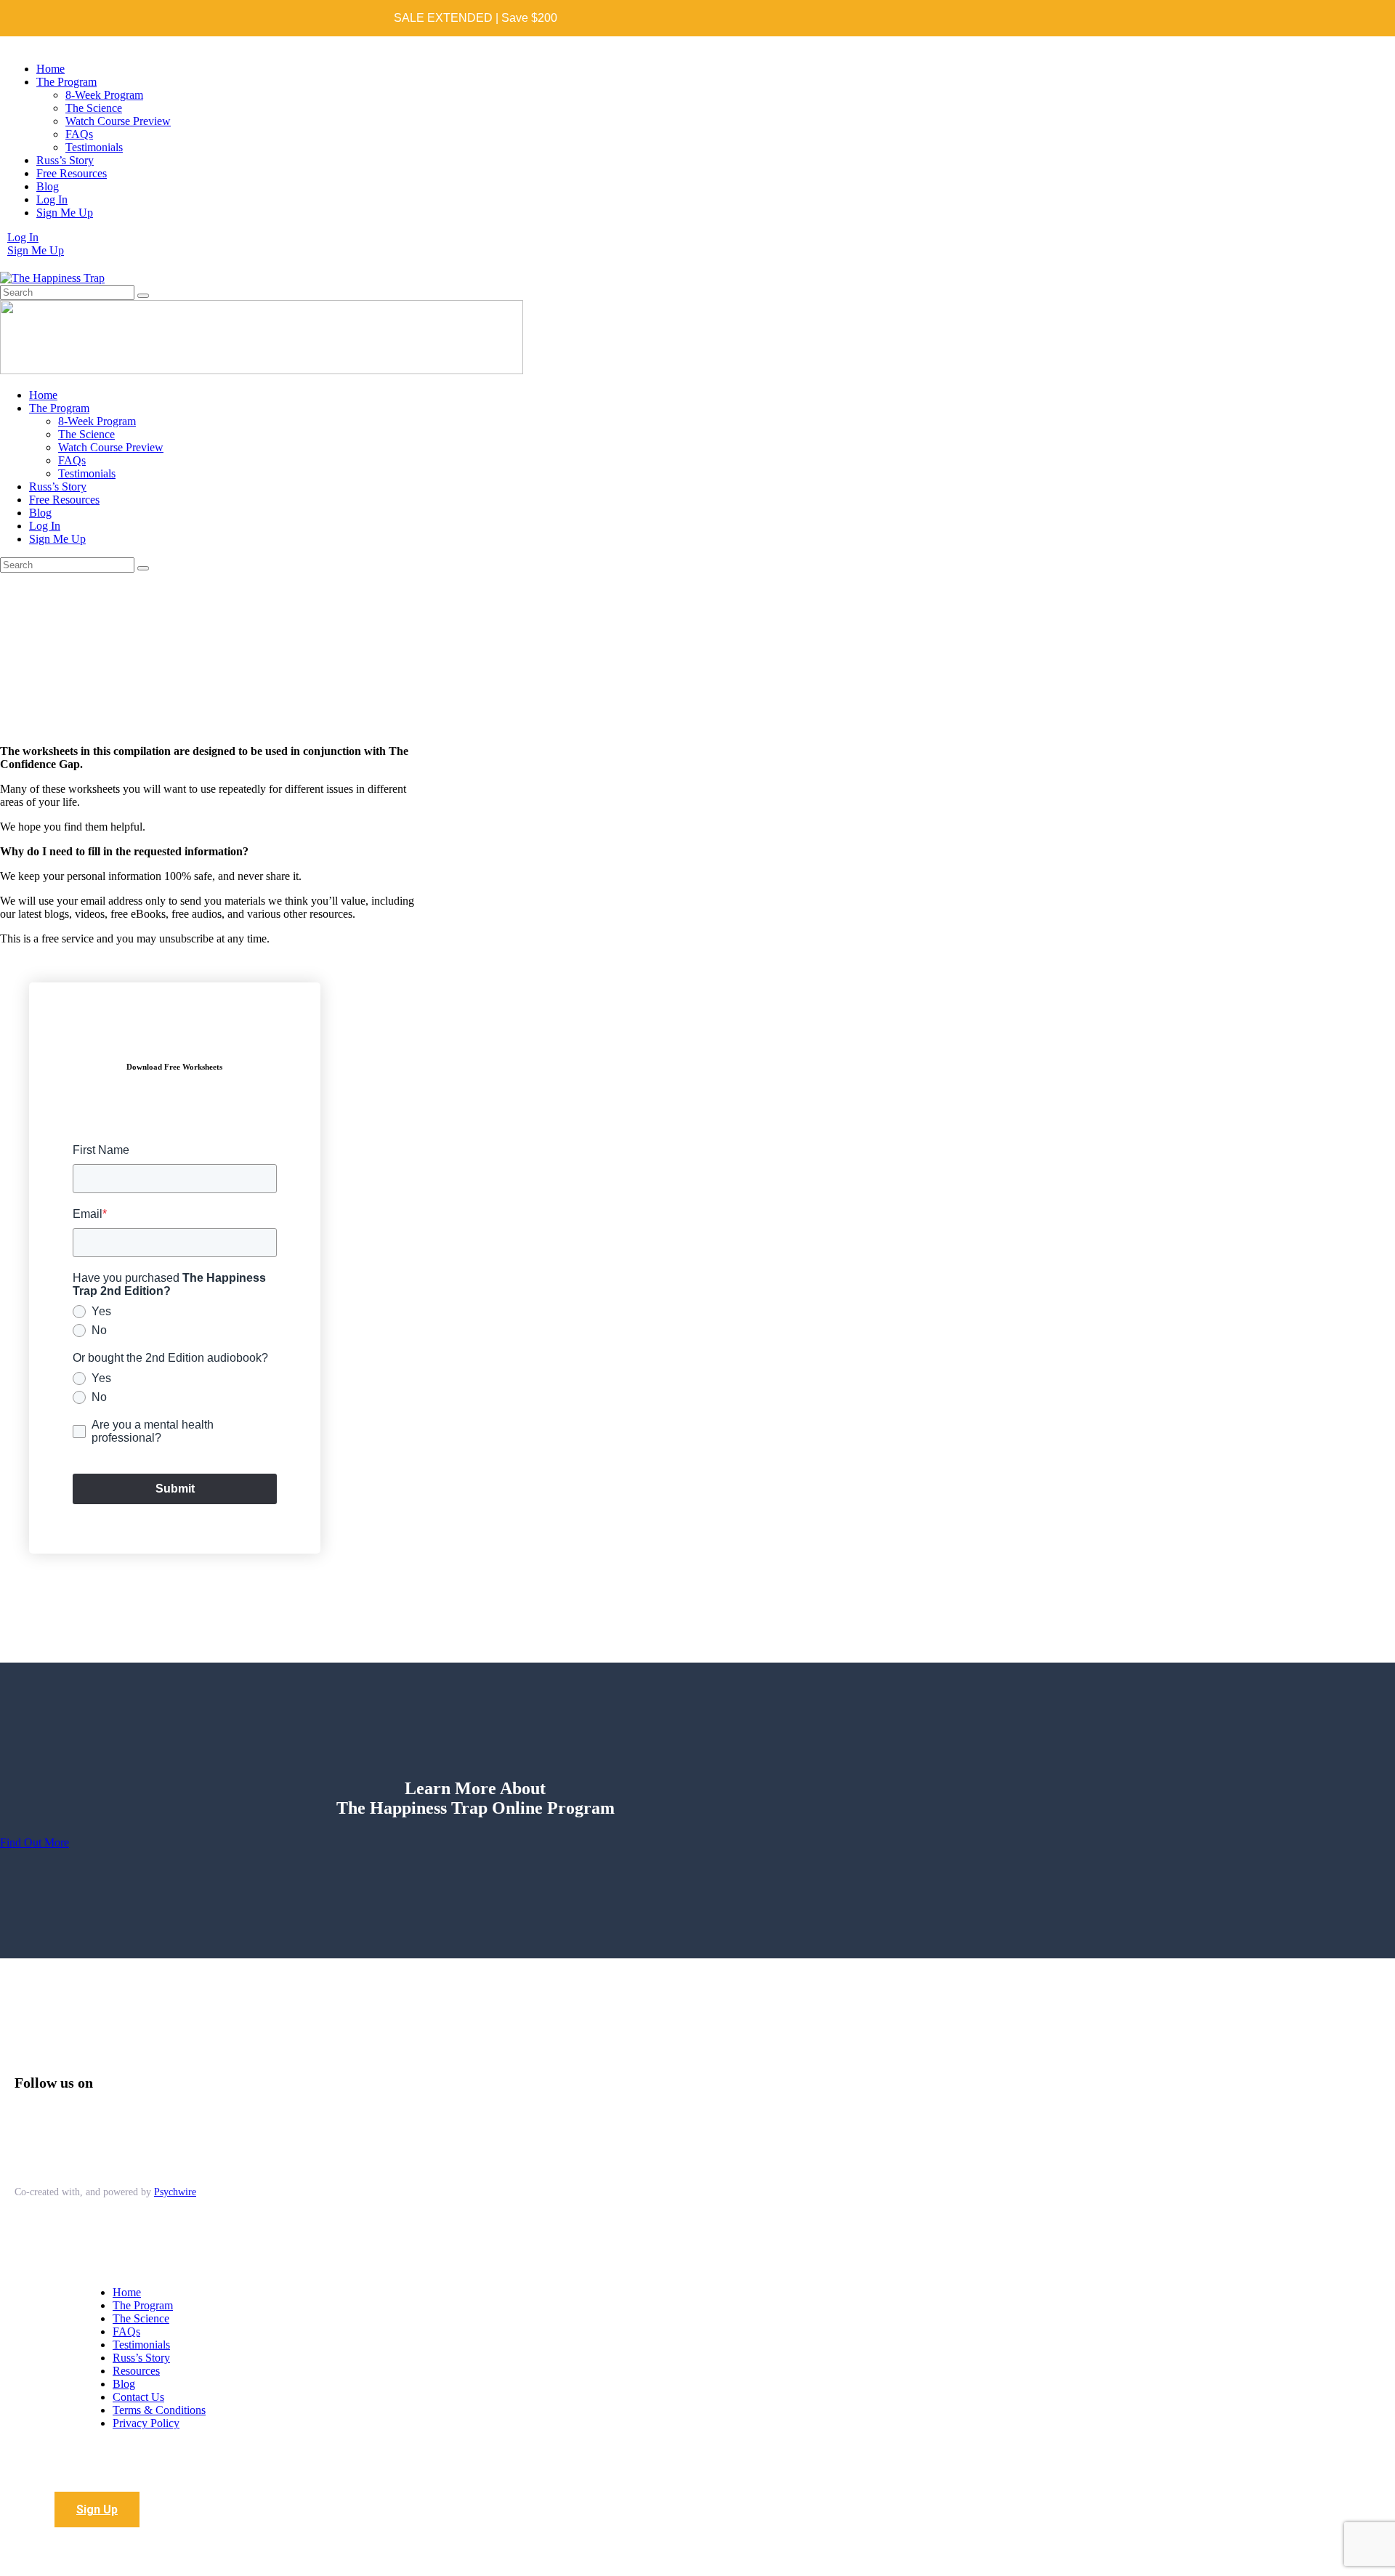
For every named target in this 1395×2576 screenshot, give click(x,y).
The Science (141, 2318)
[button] (97, 2510)
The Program (143, 2305)
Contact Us (138, 2397)
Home (127, 2292)
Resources (136, 2371)
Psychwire (175, 2192)
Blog (124, 2384)
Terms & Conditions (159, 2410)
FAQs (126, 2331)
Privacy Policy (146, 2423)
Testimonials (141, 2345)
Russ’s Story (141, 2358)
